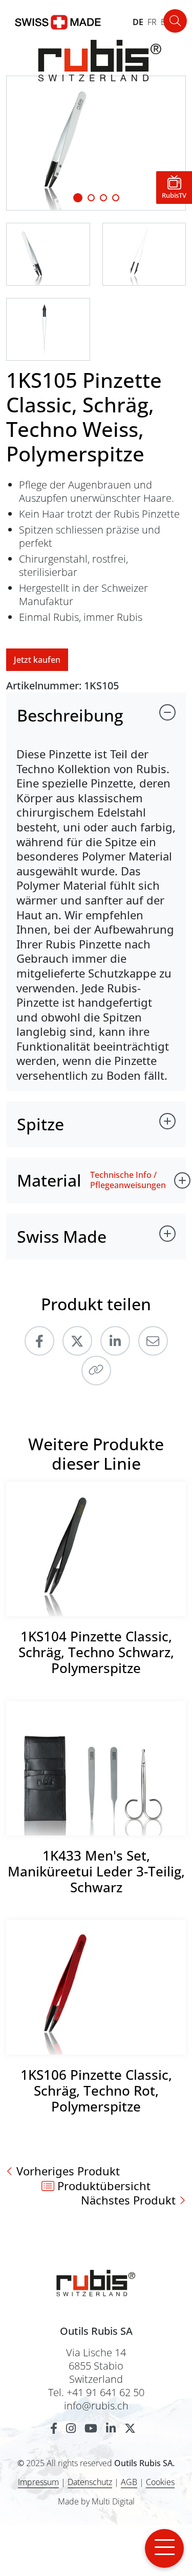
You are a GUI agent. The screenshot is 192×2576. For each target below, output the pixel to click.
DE (138, 22)
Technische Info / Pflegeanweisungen (128, 1180)
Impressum (38, 2482)
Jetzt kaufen (37, 660)
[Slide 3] (116, 198)
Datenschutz (90, 2482)
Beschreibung (70, 715)
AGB (129, 2482)
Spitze (40, 1124)
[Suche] (175, 21)
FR (152, 22)
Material (49, 1180)
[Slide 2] (103, 198)
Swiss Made (62, 1236)
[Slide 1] (78, 198)
